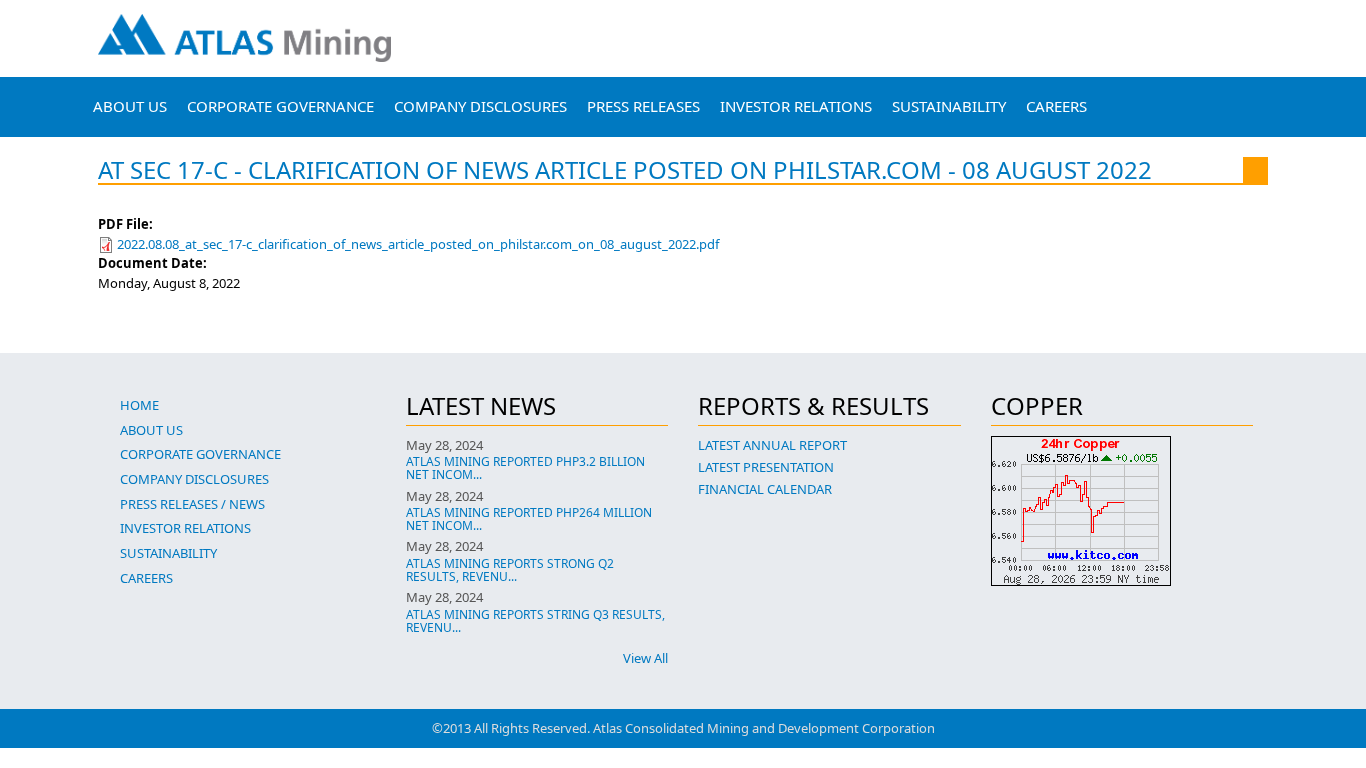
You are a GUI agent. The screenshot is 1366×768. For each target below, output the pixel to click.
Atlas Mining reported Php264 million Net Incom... (529, 519)
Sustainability (949, 106)
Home (139, 405)
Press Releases (643, 106)
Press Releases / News (192, 504)
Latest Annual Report (772, 445)
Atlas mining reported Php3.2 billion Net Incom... (525, 468)
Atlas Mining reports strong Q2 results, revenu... (510, 570)
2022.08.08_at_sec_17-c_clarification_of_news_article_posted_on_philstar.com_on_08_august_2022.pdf (418, 244)
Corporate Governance (280, 106)
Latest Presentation (766, 467)
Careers (1056, 106)
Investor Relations (796, 106)
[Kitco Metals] (1122, 511)
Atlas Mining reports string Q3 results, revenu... (535, 621)
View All (645, 658)
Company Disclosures (480, 106)
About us (130, 106)
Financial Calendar (765, 489)
